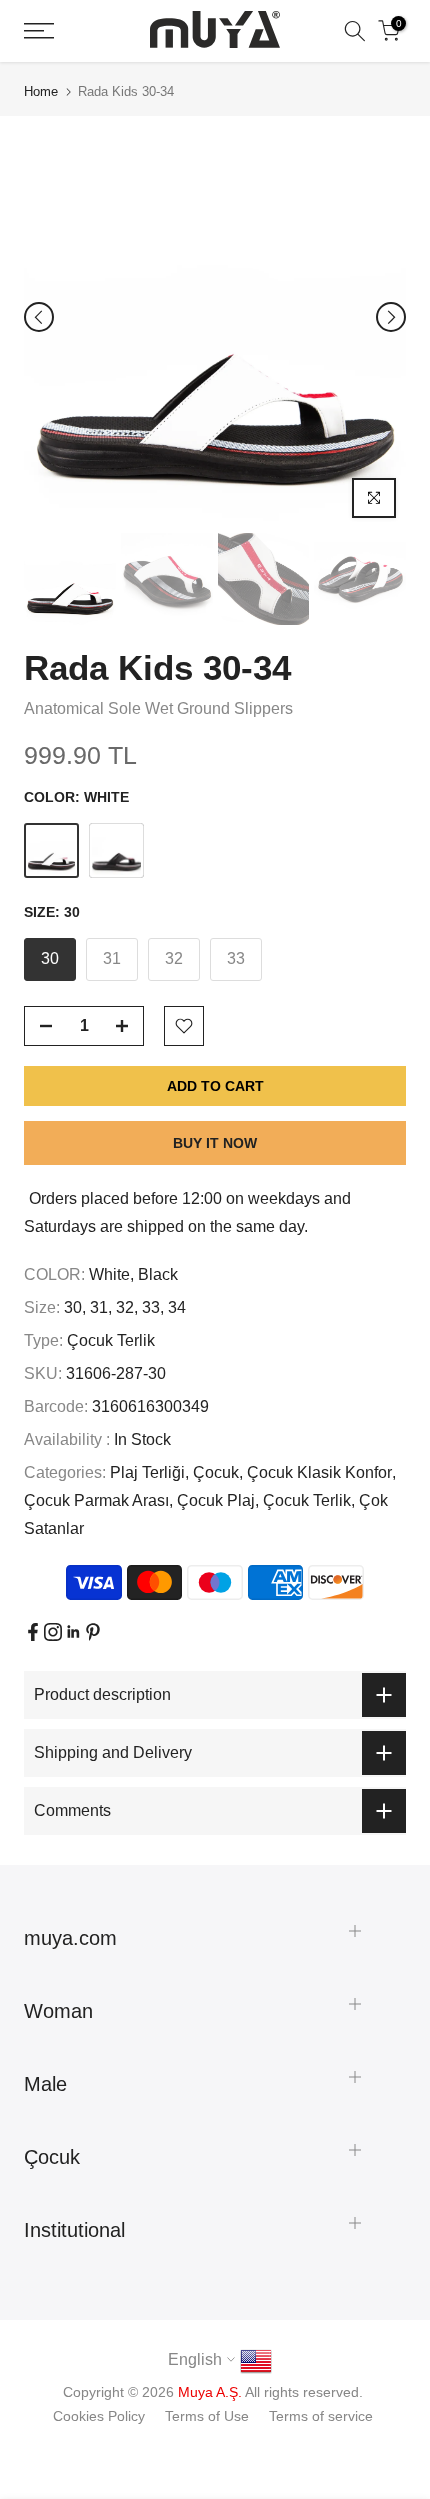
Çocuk (216, 1472)
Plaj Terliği (147, 1472)
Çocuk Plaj (216, 1500)
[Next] (391, 317)
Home (41, 91)
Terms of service (321, 2416)
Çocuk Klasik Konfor (319, 1472)
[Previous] (39, 317)
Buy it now (215, 1143)
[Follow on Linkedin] (73, 1632)
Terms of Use (207, 2416)
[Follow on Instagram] (53, 1632)
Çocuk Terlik (111, 1340)
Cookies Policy (99, 2416)
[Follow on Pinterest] (93, 1632)
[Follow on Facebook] (33, 1632)
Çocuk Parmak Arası (96, 1500)
